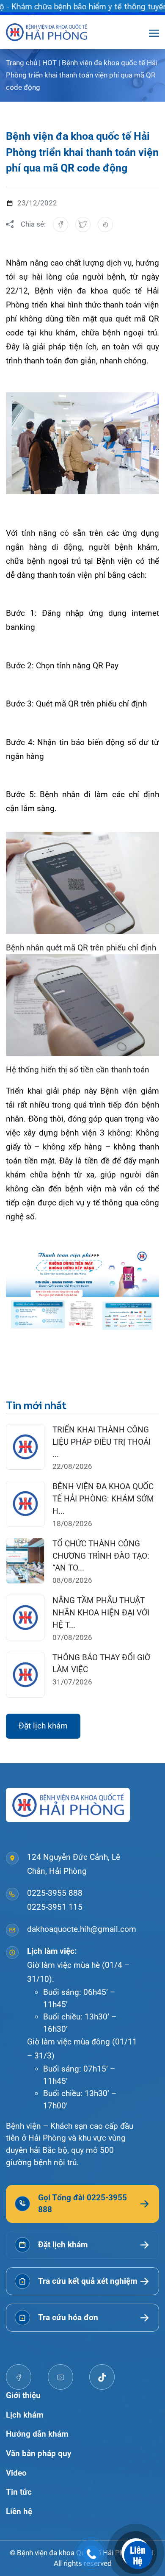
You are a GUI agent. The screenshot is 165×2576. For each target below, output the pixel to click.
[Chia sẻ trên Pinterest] (105, 224)
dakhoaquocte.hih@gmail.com (82, 1929)
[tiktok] (102, 2377)
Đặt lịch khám (43, 1726)
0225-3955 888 (55, 1893)
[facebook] (19, 2377)
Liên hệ (19, 2511)
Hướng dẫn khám (37, 2434)
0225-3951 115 (55, 1907)
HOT (49, 63)
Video (16, 2473)
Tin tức (19, 2492)
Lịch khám (25, 2415)
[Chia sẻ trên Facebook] (60, 224)
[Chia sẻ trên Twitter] (83, 224)
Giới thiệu (23, 2395)
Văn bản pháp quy (38, 2453)
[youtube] (60, 2377)
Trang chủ (22, 63)
